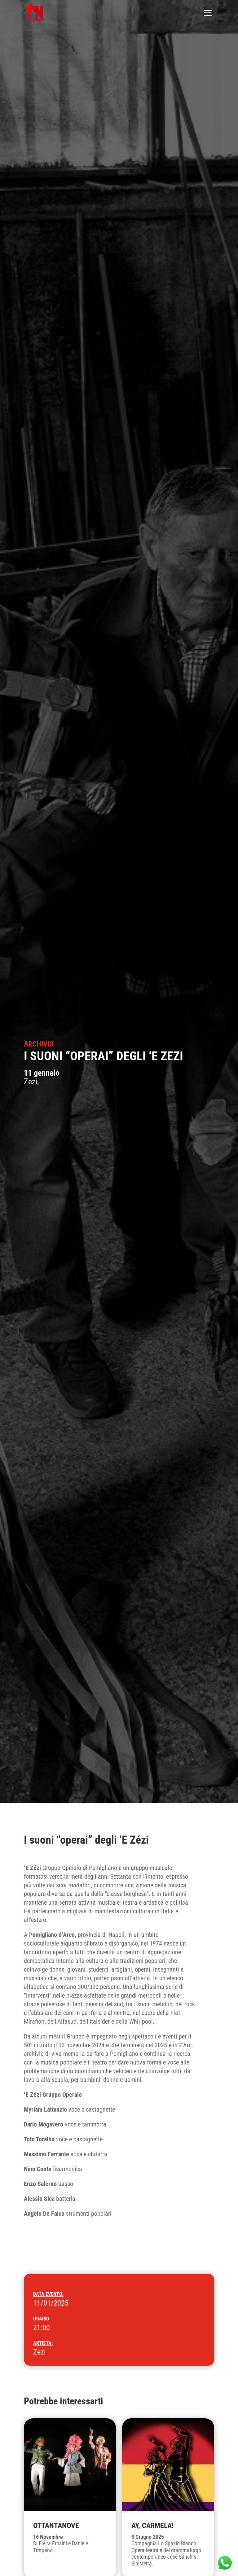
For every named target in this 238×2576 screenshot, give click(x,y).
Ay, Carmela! (152, 2526)
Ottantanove (56, 2526)
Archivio (39, 1044)
